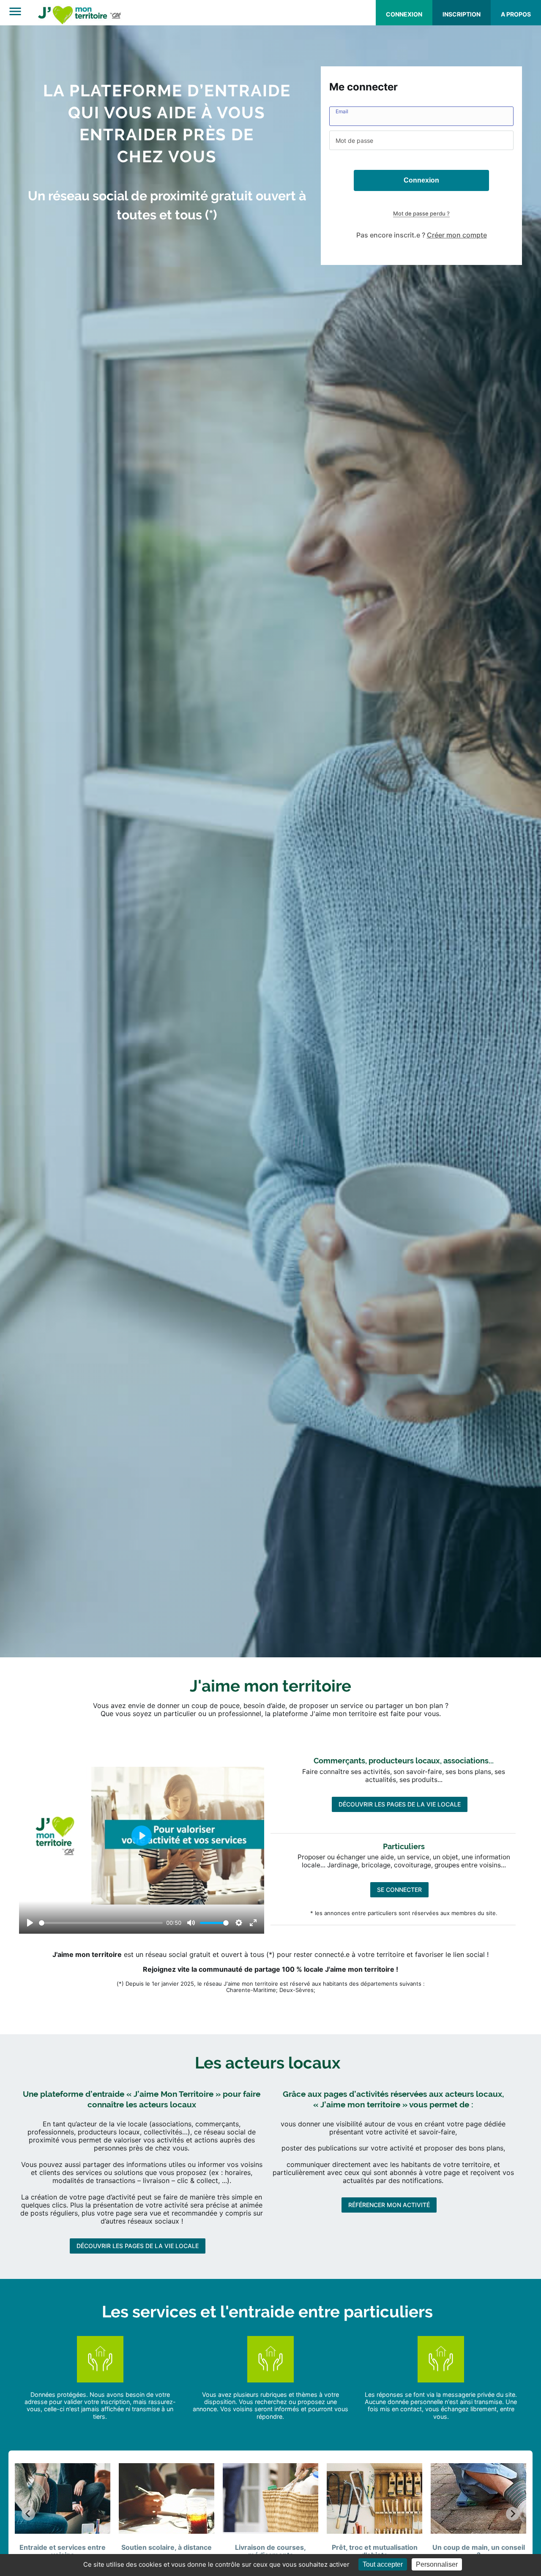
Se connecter (399, 2054)
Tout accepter (383, 2564)
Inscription (462, 14)
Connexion (404, 14)
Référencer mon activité (389, 2370)
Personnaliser (437, 2564)
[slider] (101, 2087)
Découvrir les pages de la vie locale (400, 1969)
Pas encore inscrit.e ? (422, 235)
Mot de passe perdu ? (421, 213)
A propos (516, 14)
